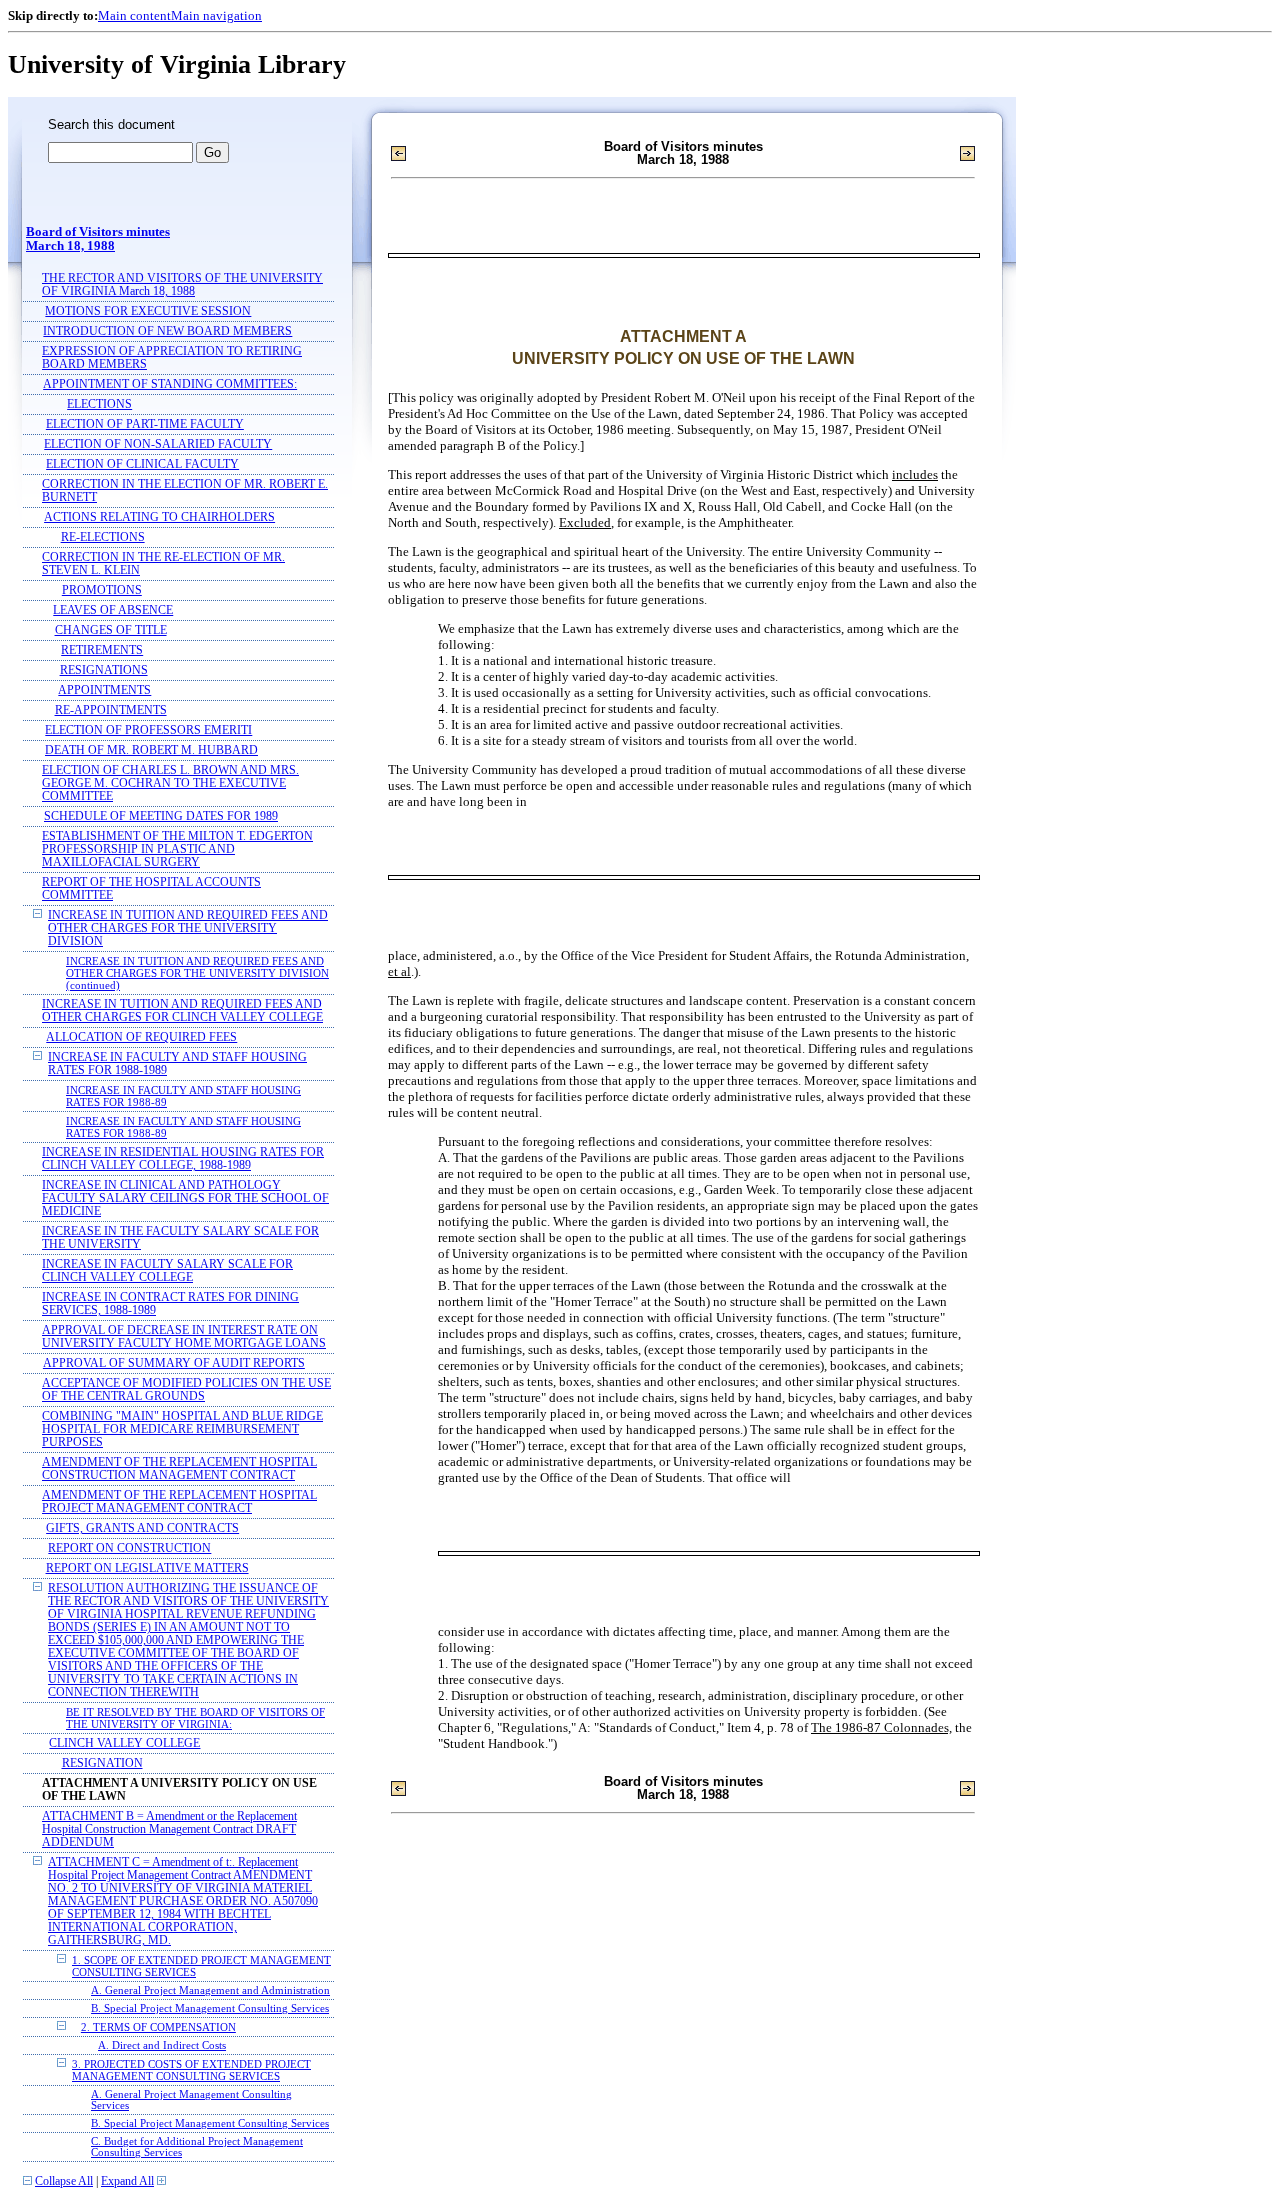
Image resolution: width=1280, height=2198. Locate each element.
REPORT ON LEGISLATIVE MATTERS (147, 1568)
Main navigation (216, 15)
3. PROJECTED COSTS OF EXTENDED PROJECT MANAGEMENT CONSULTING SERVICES (191, 2070)
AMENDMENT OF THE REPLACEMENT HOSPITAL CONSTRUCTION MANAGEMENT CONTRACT (179, 1469)
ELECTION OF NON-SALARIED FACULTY (158, 444)
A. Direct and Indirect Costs (162, 2045)
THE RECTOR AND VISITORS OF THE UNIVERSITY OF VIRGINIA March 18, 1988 (182, 285)
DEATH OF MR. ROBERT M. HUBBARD (151, 750)
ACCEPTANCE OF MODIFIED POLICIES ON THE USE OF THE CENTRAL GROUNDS (186, 1390)
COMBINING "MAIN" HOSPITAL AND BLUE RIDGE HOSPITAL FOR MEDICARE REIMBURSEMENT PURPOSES (182, 1429)
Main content (134, 15)
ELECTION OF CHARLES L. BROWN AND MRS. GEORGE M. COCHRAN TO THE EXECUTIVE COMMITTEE (170, 783)
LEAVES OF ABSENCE (113, 610)
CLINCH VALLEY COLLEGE (124, 1743)
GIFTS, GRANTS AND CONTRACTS (142, 1528)
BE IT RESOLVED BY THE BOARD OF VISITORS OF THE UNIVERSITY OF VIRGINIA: (195, 1718)
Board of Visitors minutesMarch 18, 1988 (98, 239)
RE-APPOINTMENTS (111, 710)
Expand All (127, 2181)
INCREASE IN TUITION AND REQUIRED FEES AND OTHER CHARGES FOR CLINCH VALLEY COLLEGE (182, 1011)
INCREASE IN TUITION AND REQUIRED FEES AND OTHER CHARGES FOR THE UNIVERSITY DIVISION (188, 928)
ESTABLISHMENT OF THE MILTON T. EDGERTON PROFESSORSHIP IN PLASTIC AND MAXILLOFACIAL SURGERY (177, 849)
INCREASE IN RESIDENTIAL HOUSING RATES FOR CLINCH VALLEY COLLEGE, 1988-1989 (183, 1159)
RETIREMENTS (102, 650)
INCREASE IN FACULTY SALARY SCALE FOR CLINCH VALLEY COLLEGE (167, 1271)
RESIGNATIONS (104, 670)
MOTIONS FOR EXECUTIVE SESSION (148, 311)
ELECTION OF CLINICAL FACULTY (142, 464)
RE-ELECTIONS (103, 537)
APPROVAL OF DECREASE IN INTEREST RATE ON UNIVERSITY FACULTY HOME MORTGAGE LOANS (184, 1337)
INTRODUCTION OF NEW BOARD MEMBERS (167, 331)
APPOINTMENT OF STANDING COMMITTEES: (170, 384)
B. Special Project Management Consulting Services (210, 2008)
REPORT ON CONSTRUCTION (129, 1548)
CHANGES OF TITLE (111, 630)
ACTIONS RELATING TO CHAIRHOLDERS (159, 517)
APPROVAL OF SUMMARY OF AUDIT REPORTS (174, 1363)
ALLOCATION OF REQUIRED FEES (141, 1037)
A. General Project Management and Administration (210, 1990)
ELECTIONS (99, 404)
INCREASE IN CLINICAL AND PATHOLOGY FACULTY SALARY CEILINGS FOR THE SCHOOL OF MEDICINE (185, 1198)
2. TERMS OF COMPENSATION (158, 2027)
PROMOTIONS (102, 590)
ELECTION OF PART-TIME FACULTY (145, 424)
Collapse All (64, 2181)
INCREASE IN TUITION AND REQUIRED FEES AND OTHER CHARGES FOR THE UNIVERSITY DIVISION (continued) (197, 973)
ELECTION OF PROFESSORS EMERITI (148, 730)
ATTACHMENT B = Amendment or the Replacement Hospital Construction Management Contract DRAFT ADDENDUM (169, 1829)
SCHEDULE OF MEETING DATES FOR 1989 (161, 816)
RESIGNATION (102, 1763)
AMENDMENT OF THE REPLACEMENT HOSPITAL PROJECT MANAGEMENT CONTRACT (179, 1502)
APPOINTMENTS (104, 690)
